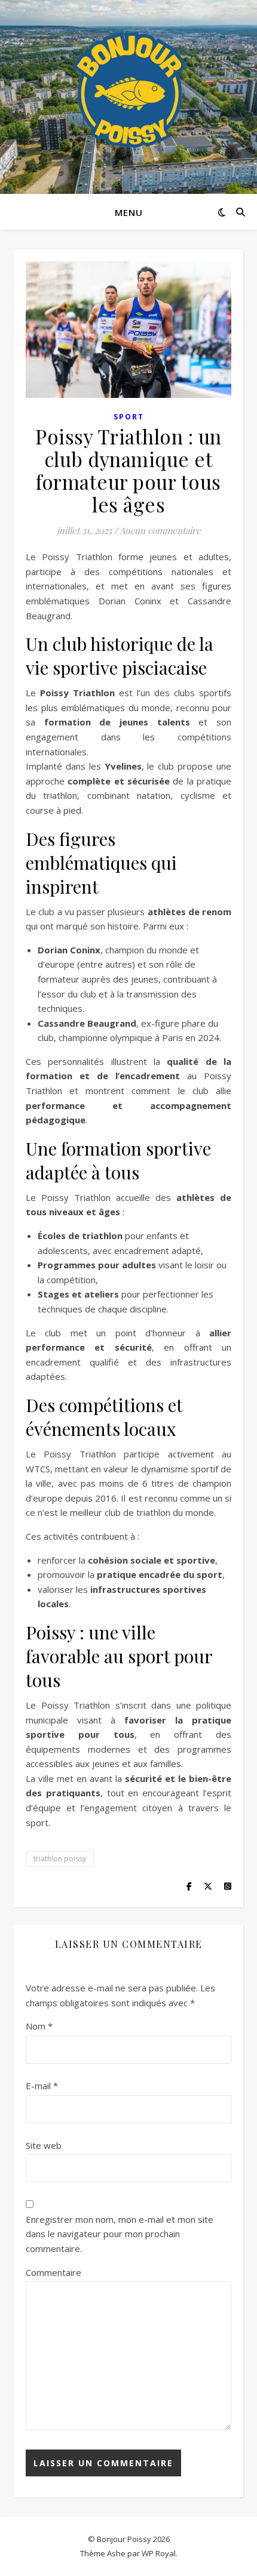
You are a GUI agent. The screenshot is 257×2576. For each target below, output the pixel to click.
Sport (129, 417)
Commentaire (53, 2272)
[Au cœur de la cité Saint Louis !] (128, 89)
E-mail (42, 2086)
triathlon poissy (60, 1859)
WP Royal (159, 2553)
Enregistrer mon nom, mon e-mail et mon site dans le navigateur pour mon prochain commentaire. (120, 2234)
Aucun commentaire (160, 530)
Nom (39, 2026)
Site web (44, 2145)
